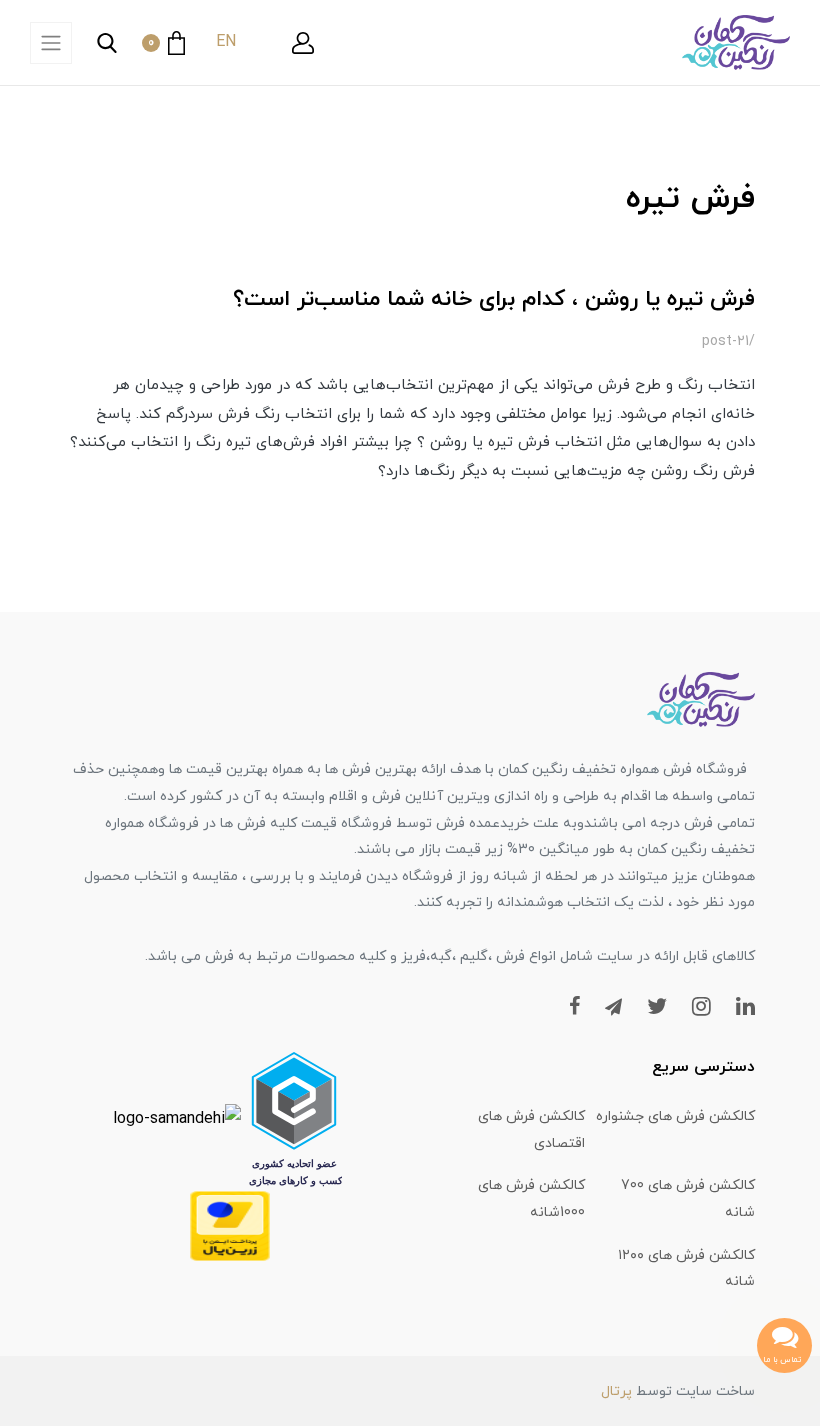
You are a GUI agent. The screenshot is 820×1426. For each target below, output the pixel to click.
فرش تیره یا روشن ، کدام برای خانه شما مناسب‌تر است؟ (494, 299)
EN (226, 42)
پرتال (616, 1391)
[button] (303, 43)
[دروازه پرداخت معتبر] (230, 1225)
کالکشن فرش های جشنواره (675, 1116)
